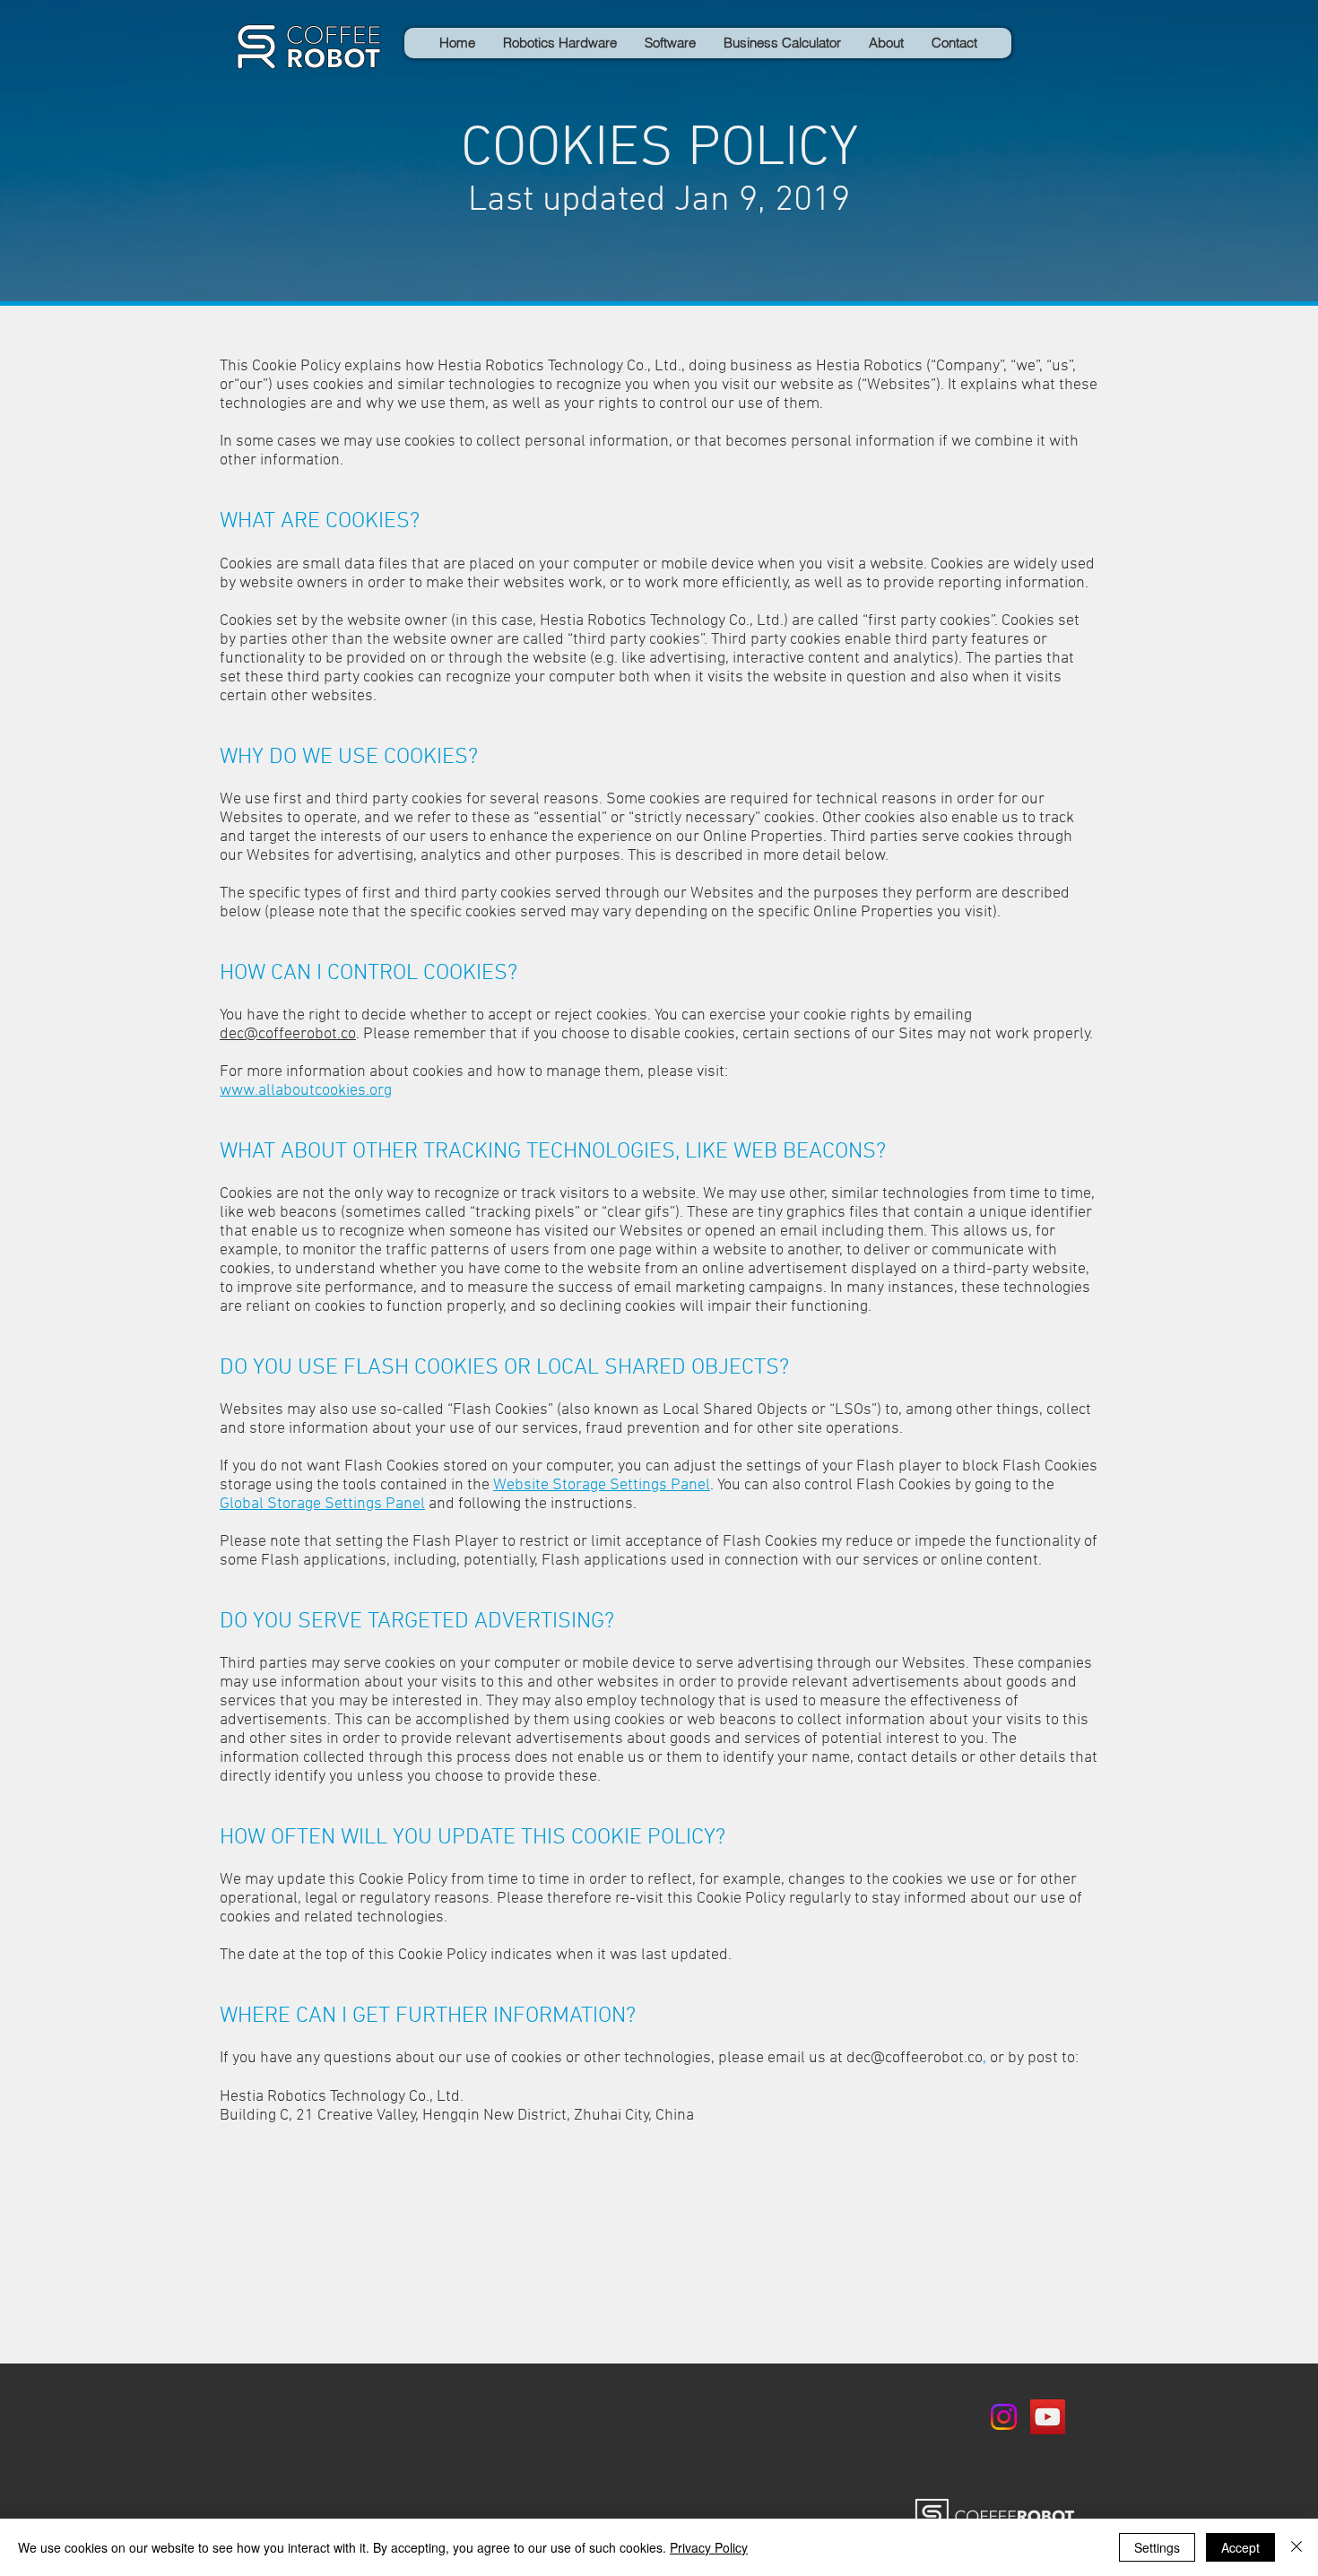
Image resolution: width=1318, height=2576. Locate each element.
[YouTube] (1048, 2417)
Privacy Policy (709, 2547)
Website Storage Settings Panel (602, 1485)
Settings (1157, 2547)
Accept (1240, 2547)
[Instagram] (1004, 2417)
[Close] (1296, 2547)
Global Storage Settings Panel (322, 1504)
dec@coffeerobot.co (288, 1034)
